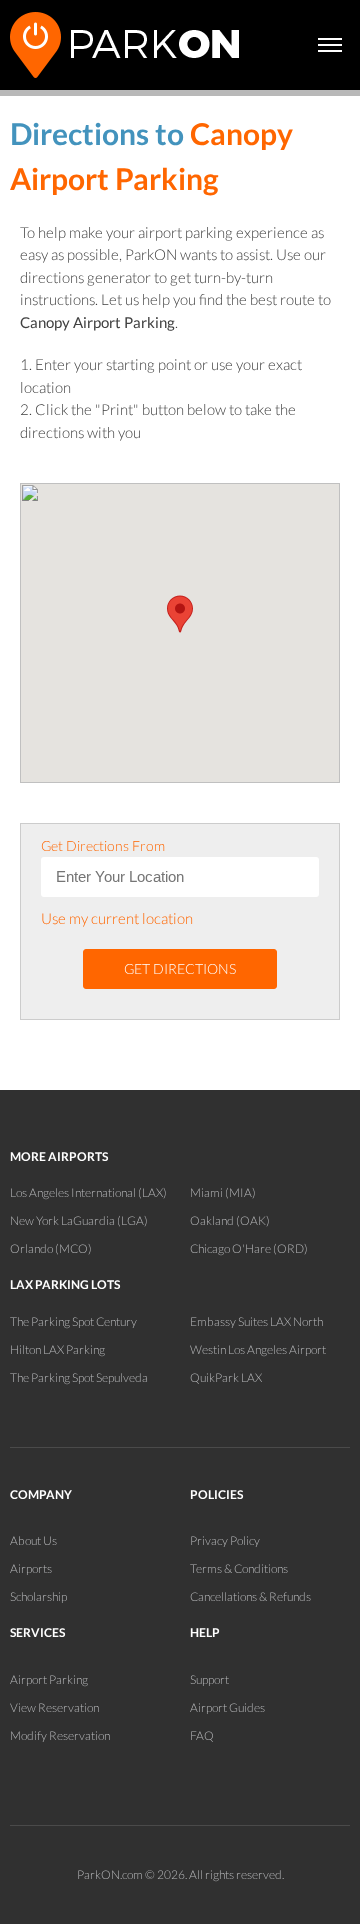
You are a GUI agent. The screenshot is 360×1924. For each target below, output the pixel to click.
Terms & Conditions (239, 1568)
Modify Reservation (60, 1735)
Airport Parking (49, 1679)
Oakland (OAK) (230, 1220)
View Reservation (54, 1707)
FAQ (202, 1735)
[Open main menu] (330, 45)
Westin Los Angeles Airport (258, 1349)
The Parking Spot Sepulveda (79, 1377)
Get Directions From (103, 845)
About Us (33, 1540)
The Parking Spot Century (73, 1321)
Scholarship (38, 1596)
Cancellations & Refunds (250, 1596)
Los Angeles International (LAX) (88, 1192)
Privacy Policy (225, 1540)
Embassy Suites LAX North (256, 1321)
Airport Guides (227, 1707)
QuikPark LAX (226, 1377)
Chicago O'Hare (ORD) (249, 1248)
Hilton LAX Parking (57, 1349)
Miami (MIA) (223, 1192)
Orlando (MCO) (51, 1248)
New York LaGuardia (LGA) (79, 1220)
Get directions (180, 968)
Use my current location (117, 918)
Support (209, 1679)
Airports (31, 1568)
